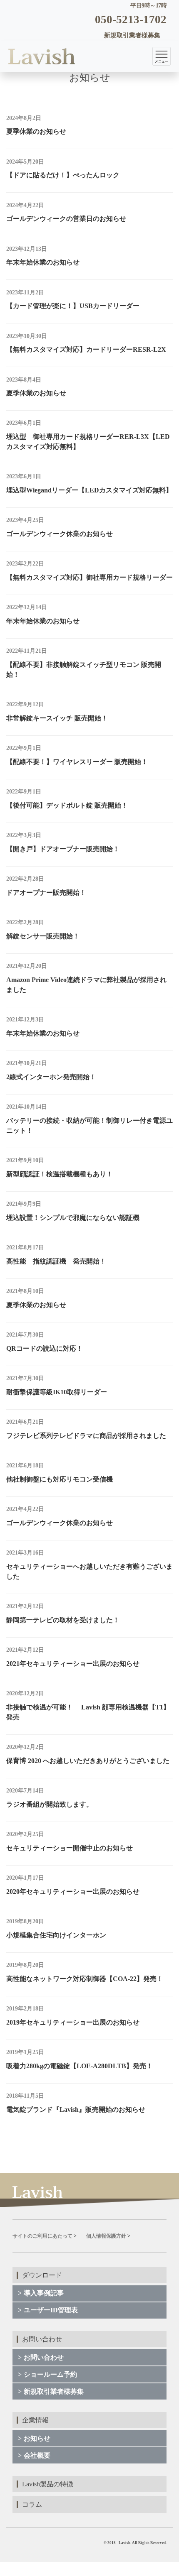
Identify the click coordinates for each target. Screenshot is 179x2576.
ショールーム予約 (50, 2374)
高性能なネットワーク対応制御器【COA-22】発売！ (85, 1979)
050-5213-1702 (131, 20)
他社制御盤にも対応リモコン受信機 (60, 1479)
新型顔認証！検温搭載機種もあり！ (60, 1174)
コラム (32, 2504)
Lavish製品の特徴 (48, 2484)
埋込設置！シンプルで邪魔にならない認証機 (73, 1218)
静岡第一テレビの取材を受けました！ (63, 1620)
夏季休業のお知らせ (36, 131)
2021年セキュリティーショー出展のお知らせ (73, 1664)
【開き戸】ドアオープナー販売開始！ (63, 849)
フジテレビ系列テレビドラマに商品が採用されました (86, 1436)
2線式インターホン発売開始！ (51, 1077)
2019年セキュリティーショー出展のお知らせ (73, 2022)
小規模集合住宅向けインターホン (56, 1935)
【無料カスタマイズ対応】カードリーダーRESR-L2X (86, 349)
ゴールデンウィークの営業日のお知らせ (66, 219)
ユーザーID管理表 (51, 2310)
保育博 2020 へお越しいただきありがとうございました (88, 1761)
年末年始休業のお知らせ (43, 262)
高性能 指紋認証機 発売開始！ (56, 1261)
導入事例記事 (44, 2293)
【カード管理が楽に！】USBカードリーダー (73, 306)
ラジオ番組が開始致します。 (50, 1804)
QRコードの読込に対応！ (45, 1348)
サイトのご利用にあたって (42, 2236)
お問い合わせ (44, 2357)
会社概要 (37, 2455)
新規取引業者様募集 (54, 2391)
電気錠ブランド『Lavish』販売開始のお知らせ (76, 2110)
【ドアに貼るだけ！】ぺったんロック (63, 175)
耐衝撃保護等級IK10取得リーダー (57, 1392)
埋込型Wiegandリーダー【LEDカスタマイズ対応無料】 (89, 490)
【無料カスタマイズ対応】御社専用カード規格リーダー (89, 577)
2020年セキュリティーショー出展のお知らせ (73, 1892)
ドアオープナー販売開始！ (46, 893)
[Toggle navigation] (162, 56)
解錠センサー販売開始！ (43, 936)
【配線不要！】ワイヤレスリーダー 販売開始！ (77, 762)
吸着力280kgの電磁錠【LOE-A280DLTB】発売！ (80, 2066)
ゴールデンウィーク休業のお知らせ (60, 534)
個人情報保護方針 (106, 2236)
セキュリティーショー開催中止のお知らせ (70, 1848)
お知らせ (37, 2438)
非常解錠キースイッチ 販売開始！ (57, 718)
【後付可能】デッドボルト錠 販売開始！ (67, 805)
